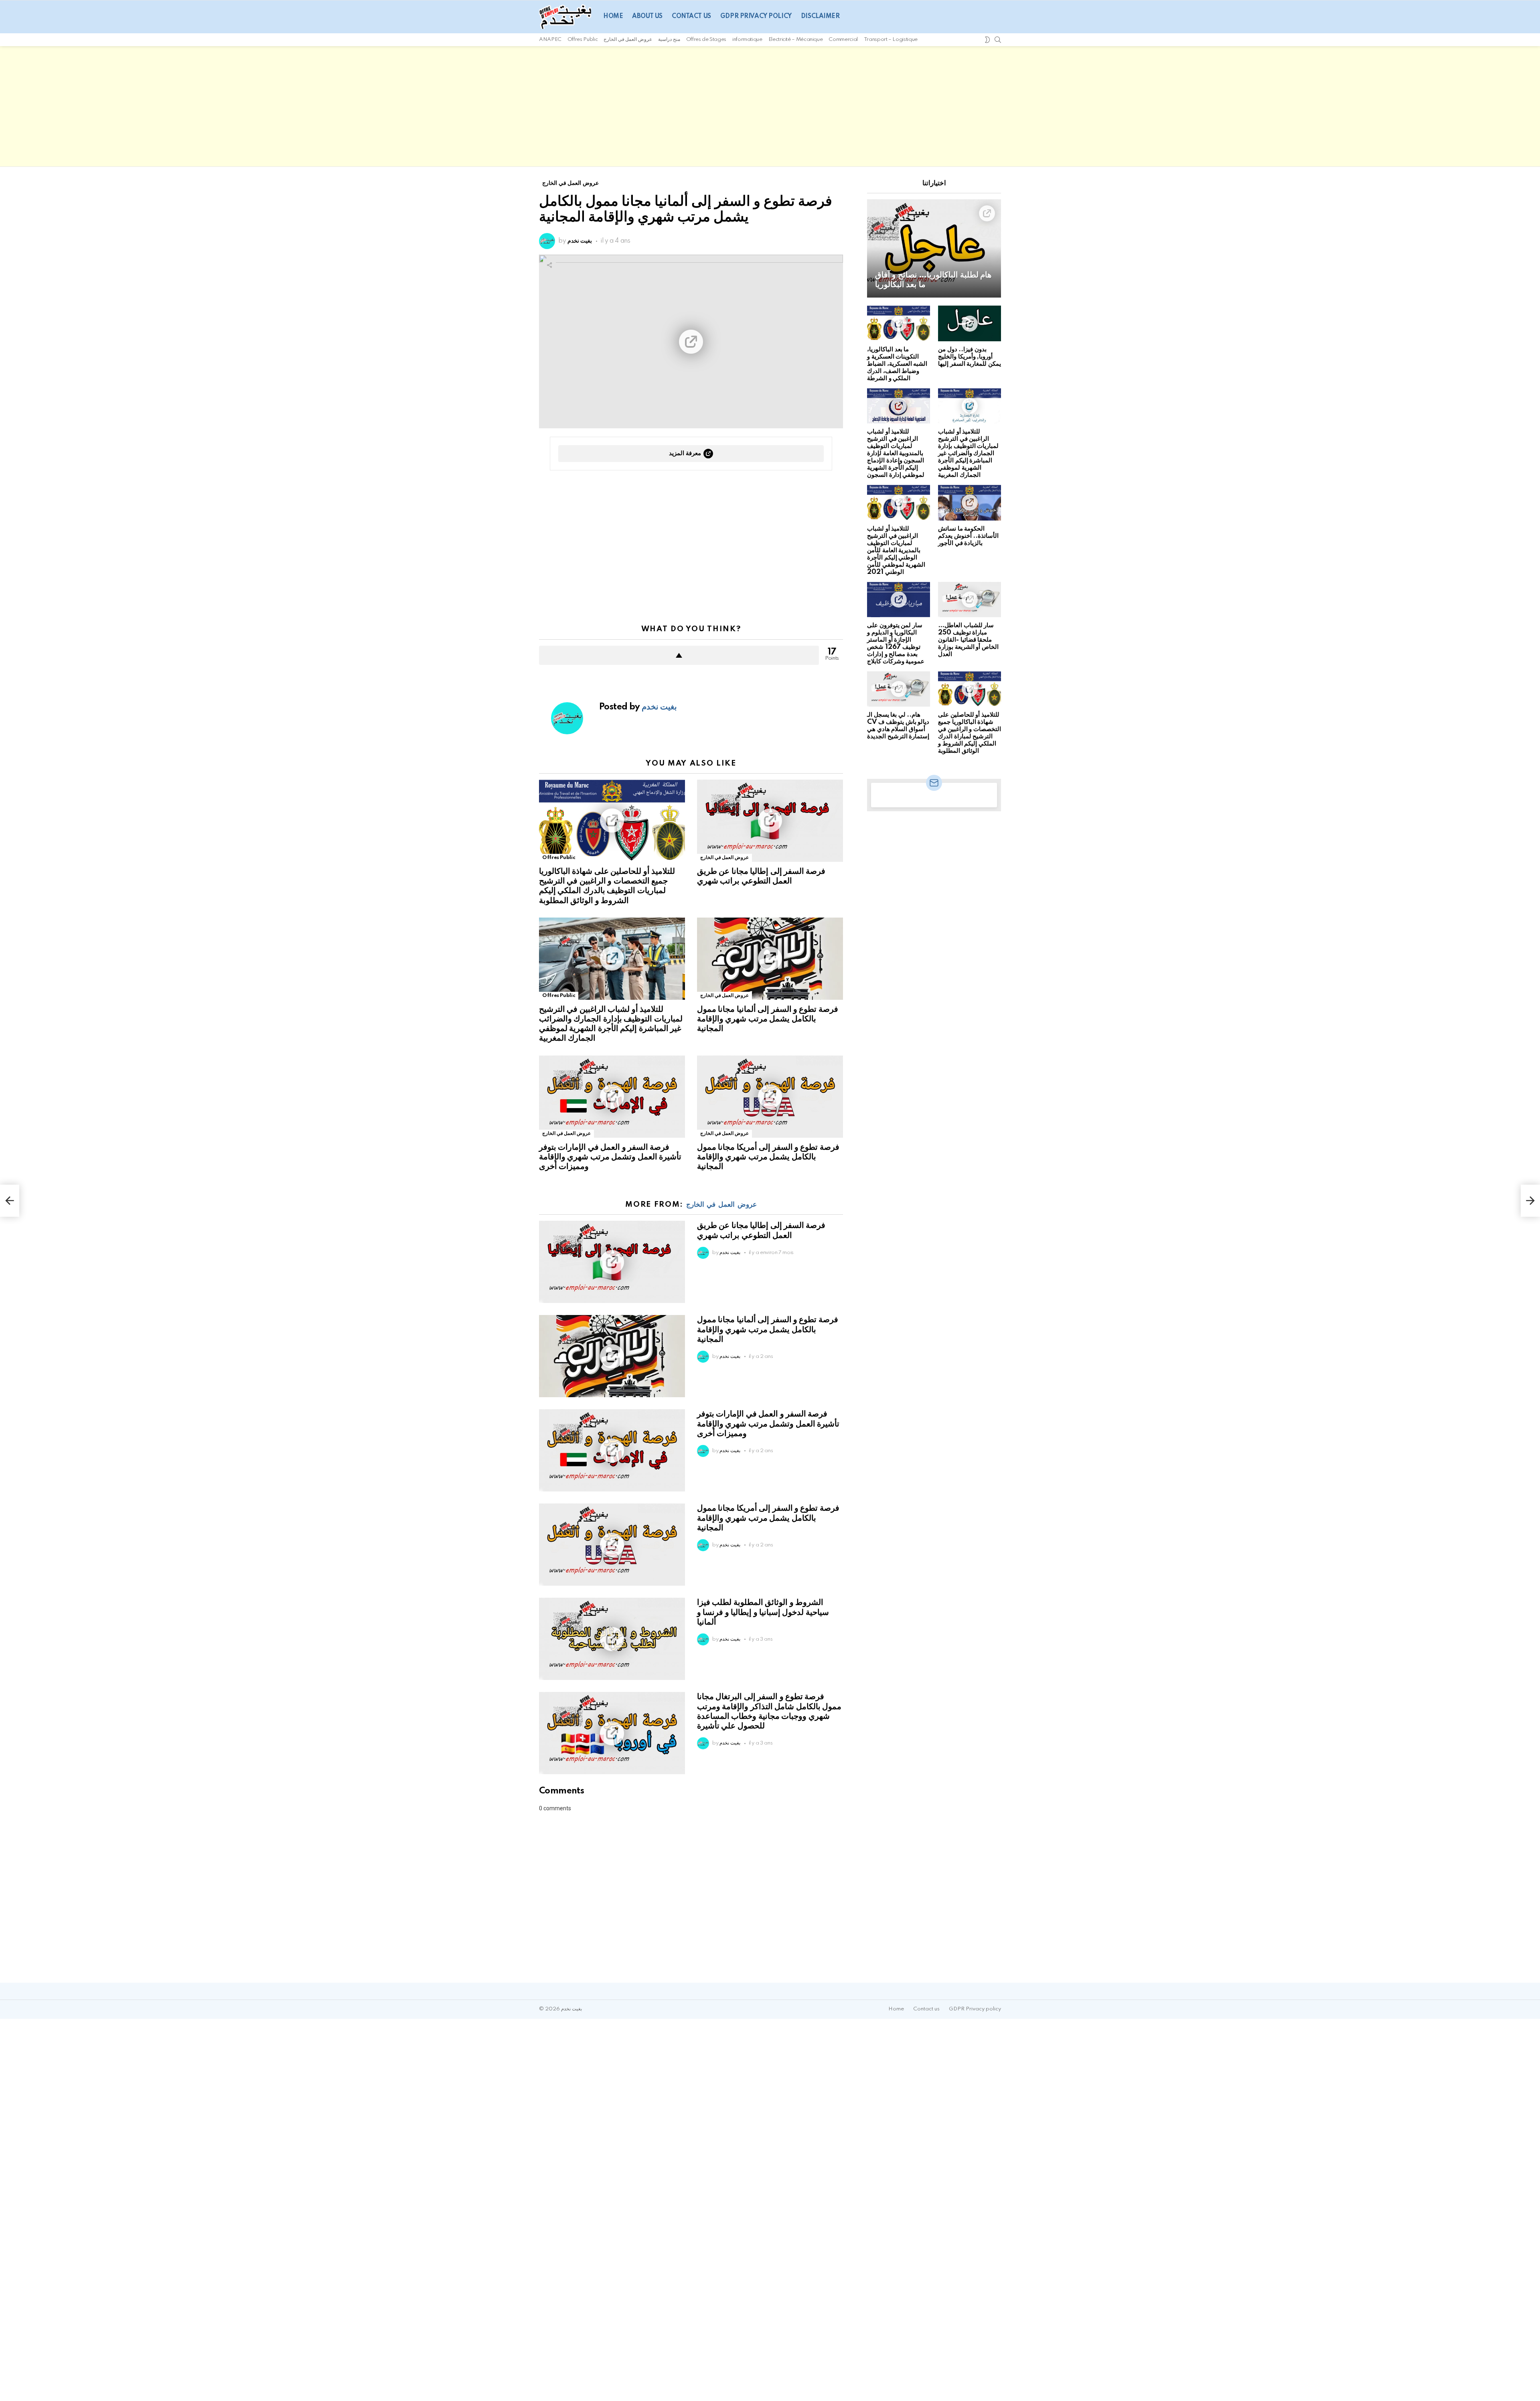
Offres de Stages (706, 40)
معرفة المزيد (685, 453)
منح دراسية (669, 40)
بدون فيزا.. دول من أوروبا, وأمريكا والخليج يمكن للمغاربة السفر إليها (970, 357)
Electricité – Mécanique (796, 40)
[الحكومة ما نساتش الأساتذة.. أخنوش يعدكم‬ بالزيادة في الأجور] (970, 502)
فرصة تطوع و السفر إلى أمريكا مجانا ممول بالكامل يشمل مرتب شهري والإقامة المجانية (768, 1157)
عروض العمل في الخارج (628, 40)
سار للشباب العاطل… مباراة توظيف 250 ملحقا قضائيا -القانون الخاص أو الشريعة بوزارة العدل (968, 640)
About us (647, 16)
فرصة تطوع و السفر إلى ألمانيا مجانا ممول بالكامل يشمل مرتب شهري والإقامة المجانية (768, 1019)
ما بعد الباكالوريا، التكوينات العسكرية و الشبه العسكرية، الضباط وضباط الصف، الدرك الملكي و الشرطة (897, 364)
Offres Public (583, 40)
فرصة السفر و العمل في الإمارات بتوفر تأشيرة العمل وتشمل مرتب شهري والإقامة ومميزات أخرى (610, 1157)
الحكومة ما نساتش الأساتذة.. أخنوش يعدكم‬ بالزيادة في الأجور (968, 536)
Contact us (691, 16)
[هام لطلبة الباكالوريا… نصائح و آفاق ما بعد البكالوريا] (934, 248)
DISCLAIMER (820, 16)
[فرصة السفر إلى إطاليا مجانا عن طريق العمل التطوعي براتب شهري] (770, 821)
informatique (747, 40)
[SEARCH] (998, 40)
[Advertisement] (770, 106)
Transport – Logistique (891, 40)
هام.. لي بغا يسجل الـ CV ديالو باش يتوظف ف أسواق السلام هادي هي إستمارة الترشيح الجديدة (898, 726)
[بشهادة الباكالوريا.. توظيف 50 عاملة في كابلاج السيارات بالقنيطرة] (10, 1201)
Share (549, 265)
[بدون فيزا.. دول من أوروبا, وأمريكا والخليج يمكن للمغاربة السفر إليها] (970, 323)
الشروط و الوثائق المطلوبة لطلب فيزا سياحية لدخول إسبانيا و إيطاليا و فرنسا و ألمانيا (763, 1612)
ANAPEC (550, 40)
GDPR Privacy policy (756, 16)
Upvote (679, 655)
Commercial (843, 40)
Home (613, 16)
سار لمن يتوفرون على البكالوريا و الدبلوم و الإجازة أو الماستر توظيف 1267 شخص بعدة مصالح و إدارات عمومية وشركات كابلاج (896, 643)
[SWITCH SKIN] (987, 40)
